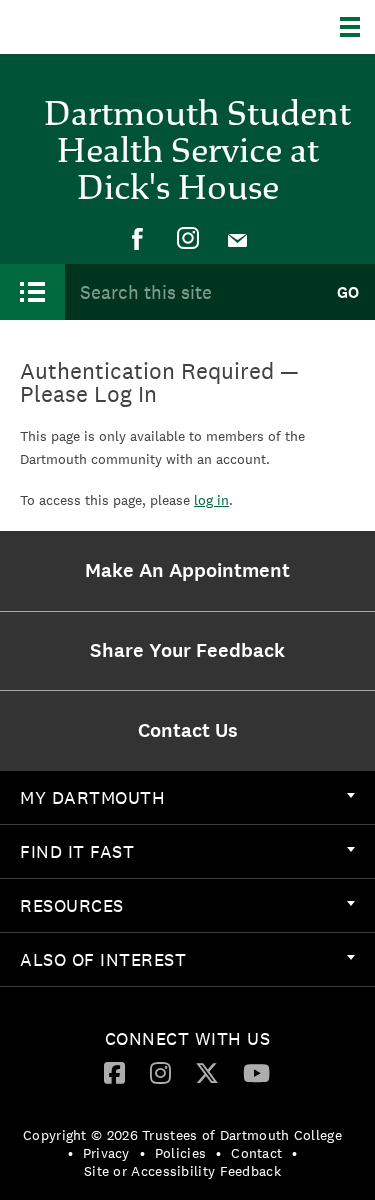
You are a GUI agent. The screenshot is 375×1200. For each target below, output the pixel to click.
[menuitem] (138, 239)
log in (211, 500)
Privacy (106, 1153)
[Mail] (238, 239)
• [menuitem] (70, 1153)
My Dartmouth (92, 797)
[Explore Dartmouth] (357, 27)
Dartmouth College (117, 27)
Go (348, 292)
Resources (72, 905)
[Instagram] (188, 239)
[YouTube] (256, 1072)
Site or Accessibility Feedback (182, 1171)
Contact (256, 1153)
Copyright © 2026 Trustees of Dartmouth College (182, 1135)
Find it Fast (77, 851)
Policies (180, 1153)
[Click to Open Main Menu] (32, 292)
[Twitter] (207, 1072)
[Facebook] (138, 239)
